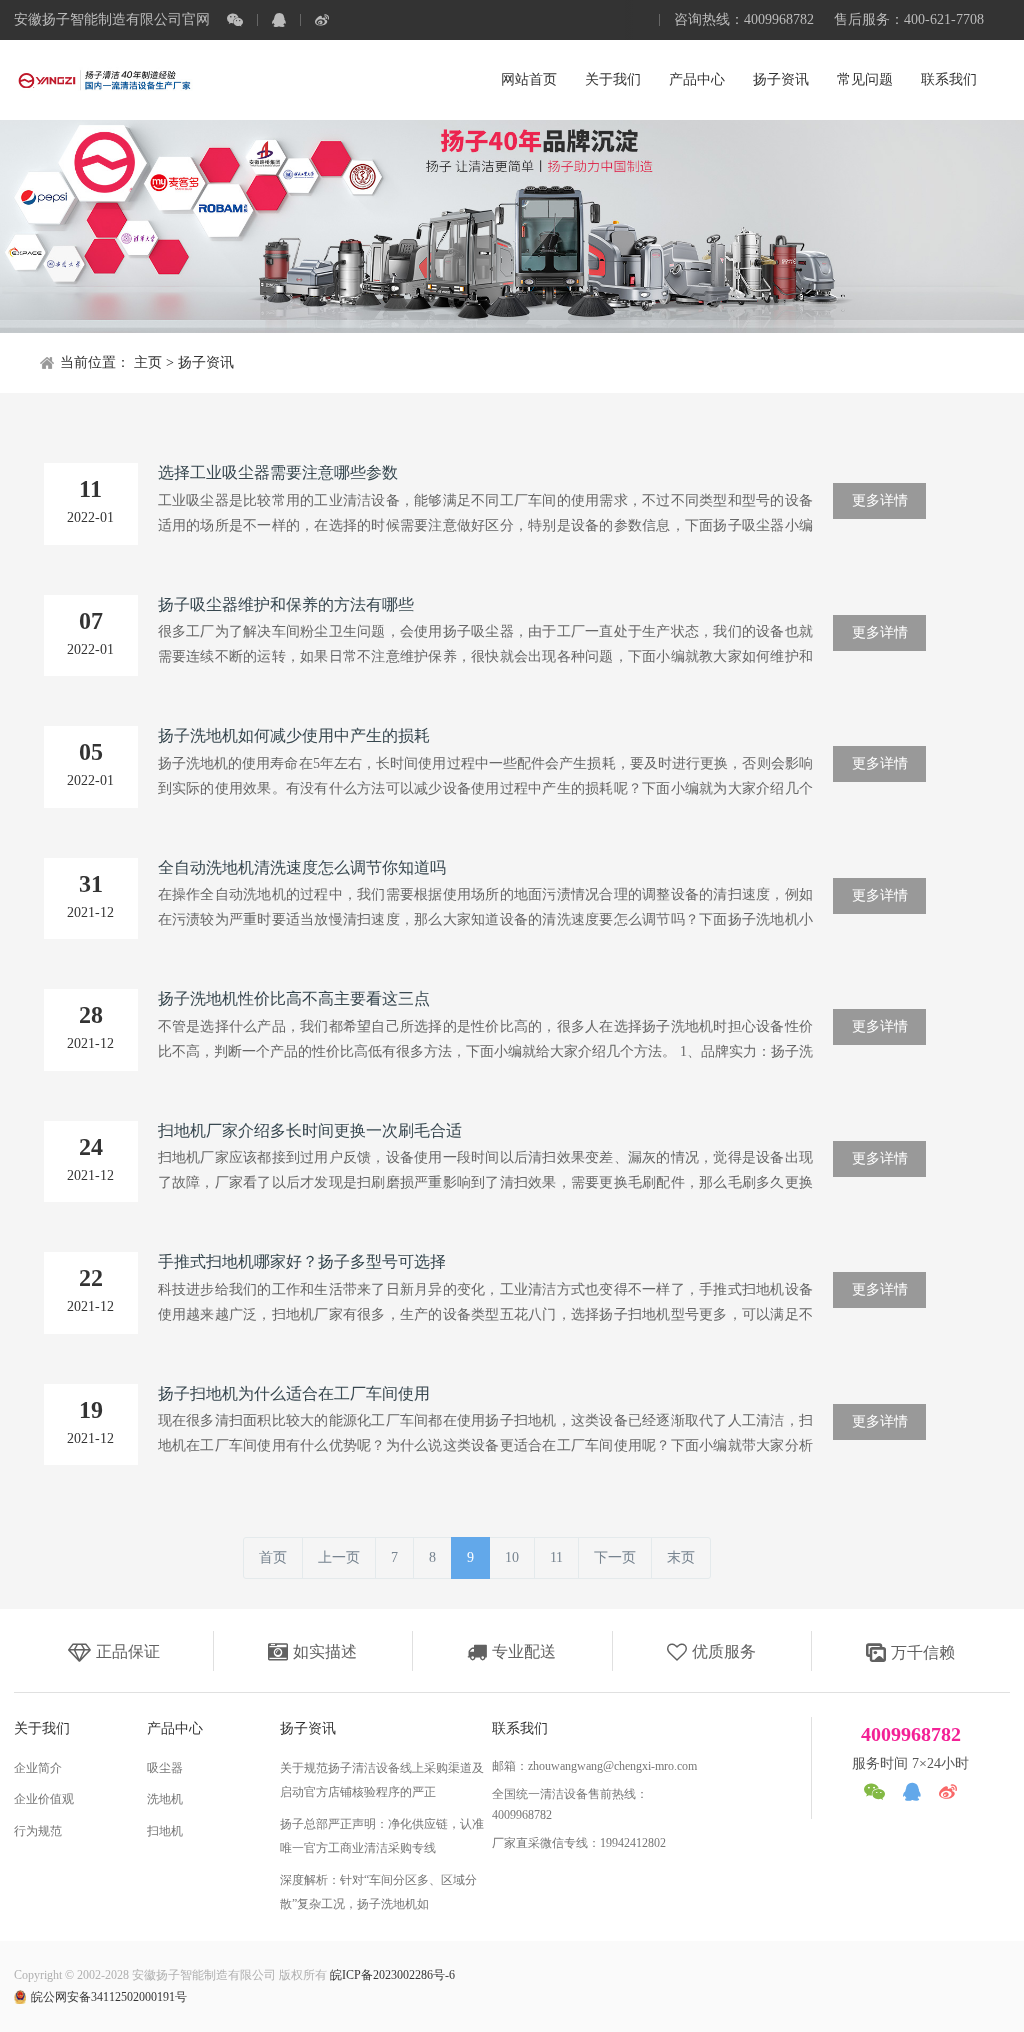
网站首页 (529, 79)
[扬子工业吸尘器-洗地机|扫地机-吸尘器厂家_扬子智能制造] (104, 80)
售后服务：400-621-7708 (909, 19)
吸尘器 (165, 1768)
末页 (681, 1557)
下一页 (615, 1557)
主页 (148, 362)
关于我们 (613, 79)
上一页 (339, 1557)
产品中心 (697, 79)
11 (556, 1557)
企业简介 (38, 1768)
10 (512, 1557)
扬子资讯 (781, 79)
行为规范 (38, 1831)
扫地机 (165, 1831)
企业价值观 (44, 1799)
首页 (273, 1557)
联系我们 (949, 79)
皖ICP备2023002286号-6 (392, 1975)
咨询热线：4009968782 (744, 19)
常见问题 (865, 79)
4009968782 (911, 1734)
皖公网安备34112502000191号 (109, 1997)
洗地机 (165, 1799)
